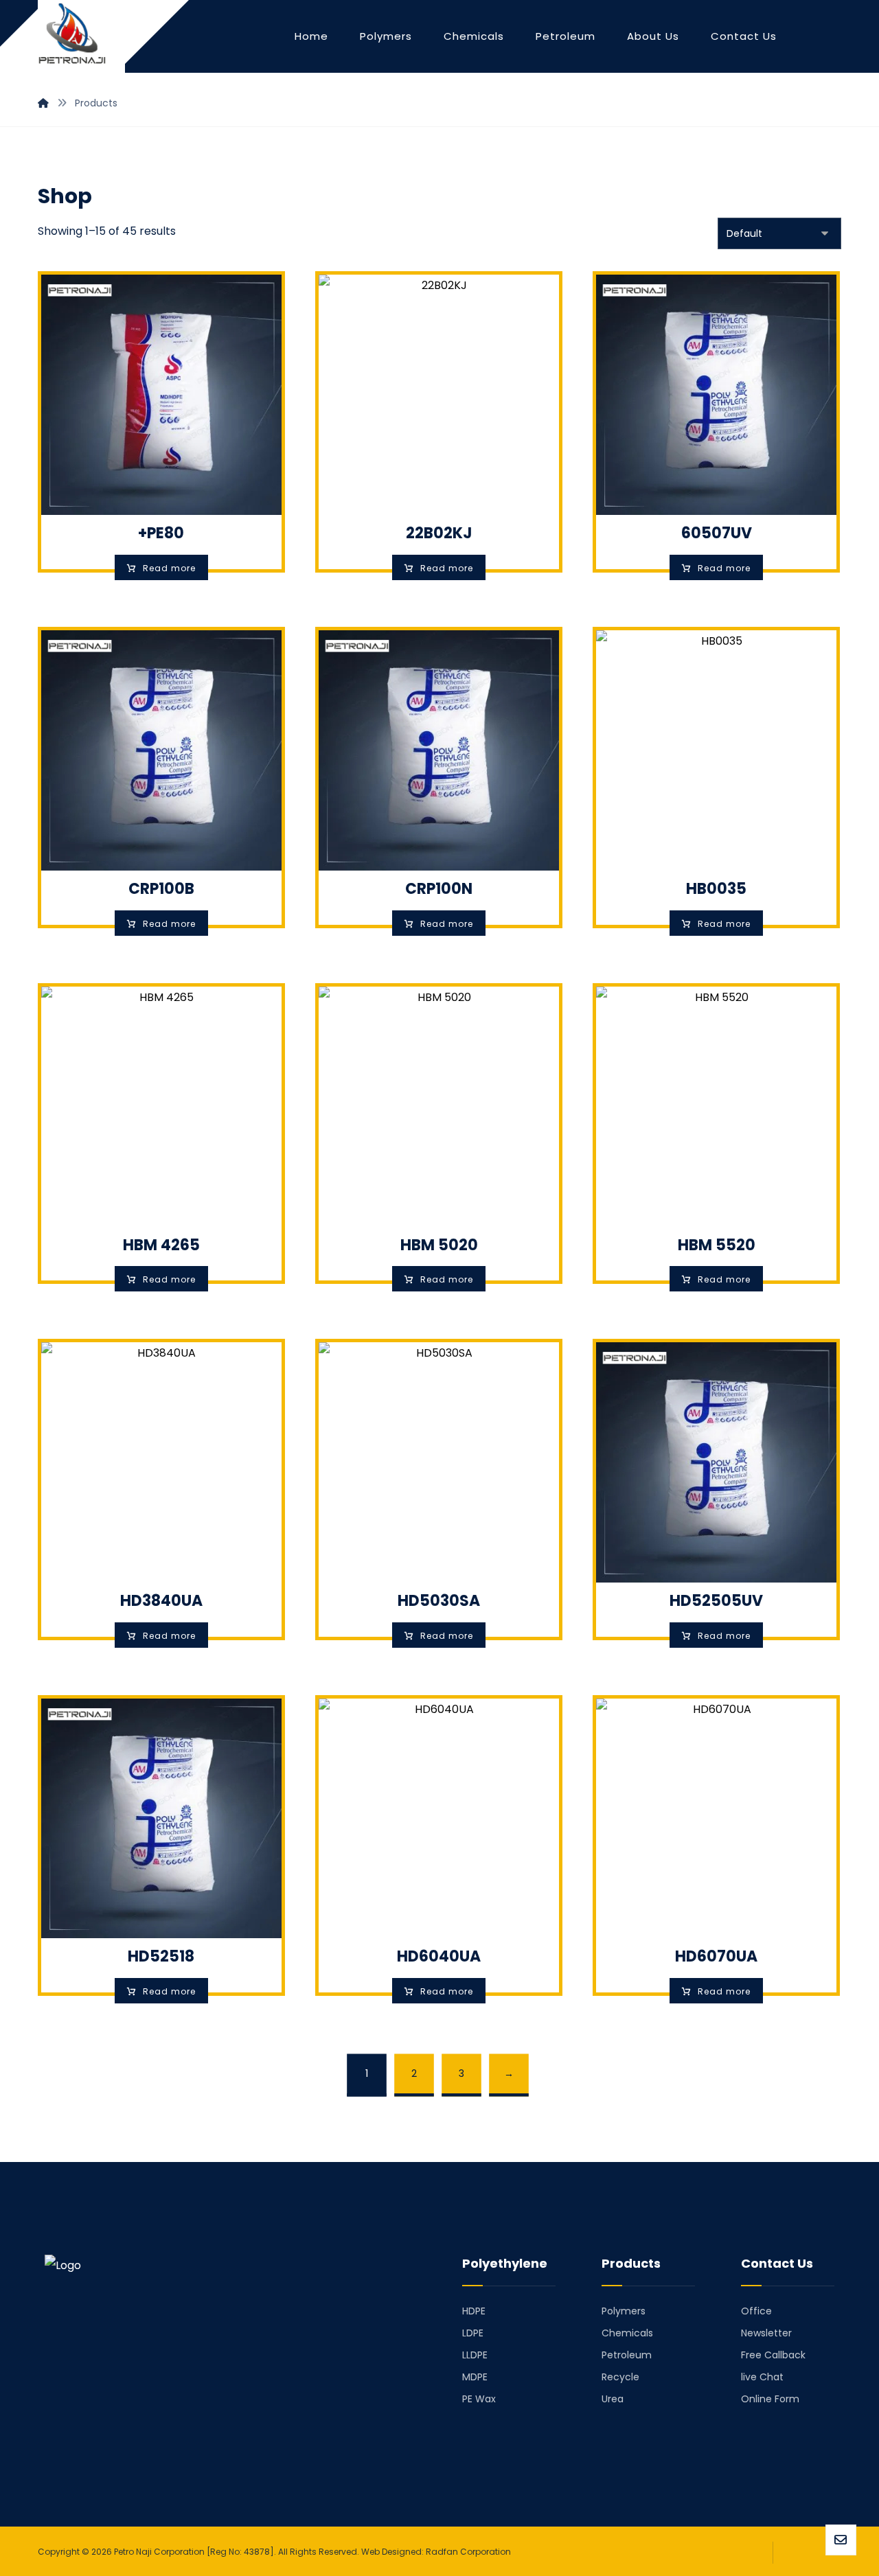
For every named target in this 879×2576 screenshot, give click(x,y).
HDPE (474, 2311)
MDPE (475, 2377)
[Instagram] (112, 2461)
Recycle (620, 2377)
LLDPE (475, 2355)
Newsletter (766, 2333)
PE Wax (479, 2399)
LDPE (473, 2333)
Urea (613, 2399)
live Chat (762, 2377)
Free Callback (773, 2355)
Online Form (770, 2399)
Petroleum (627, 2355)
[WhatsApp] (131, 2461)
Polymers (624, 2311)
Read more (169, 568)
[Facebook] (54, 2461)
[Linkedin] (73, 2461)
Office (756, 2311)
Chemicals (627, 2333)
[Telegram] (93, 2461)
